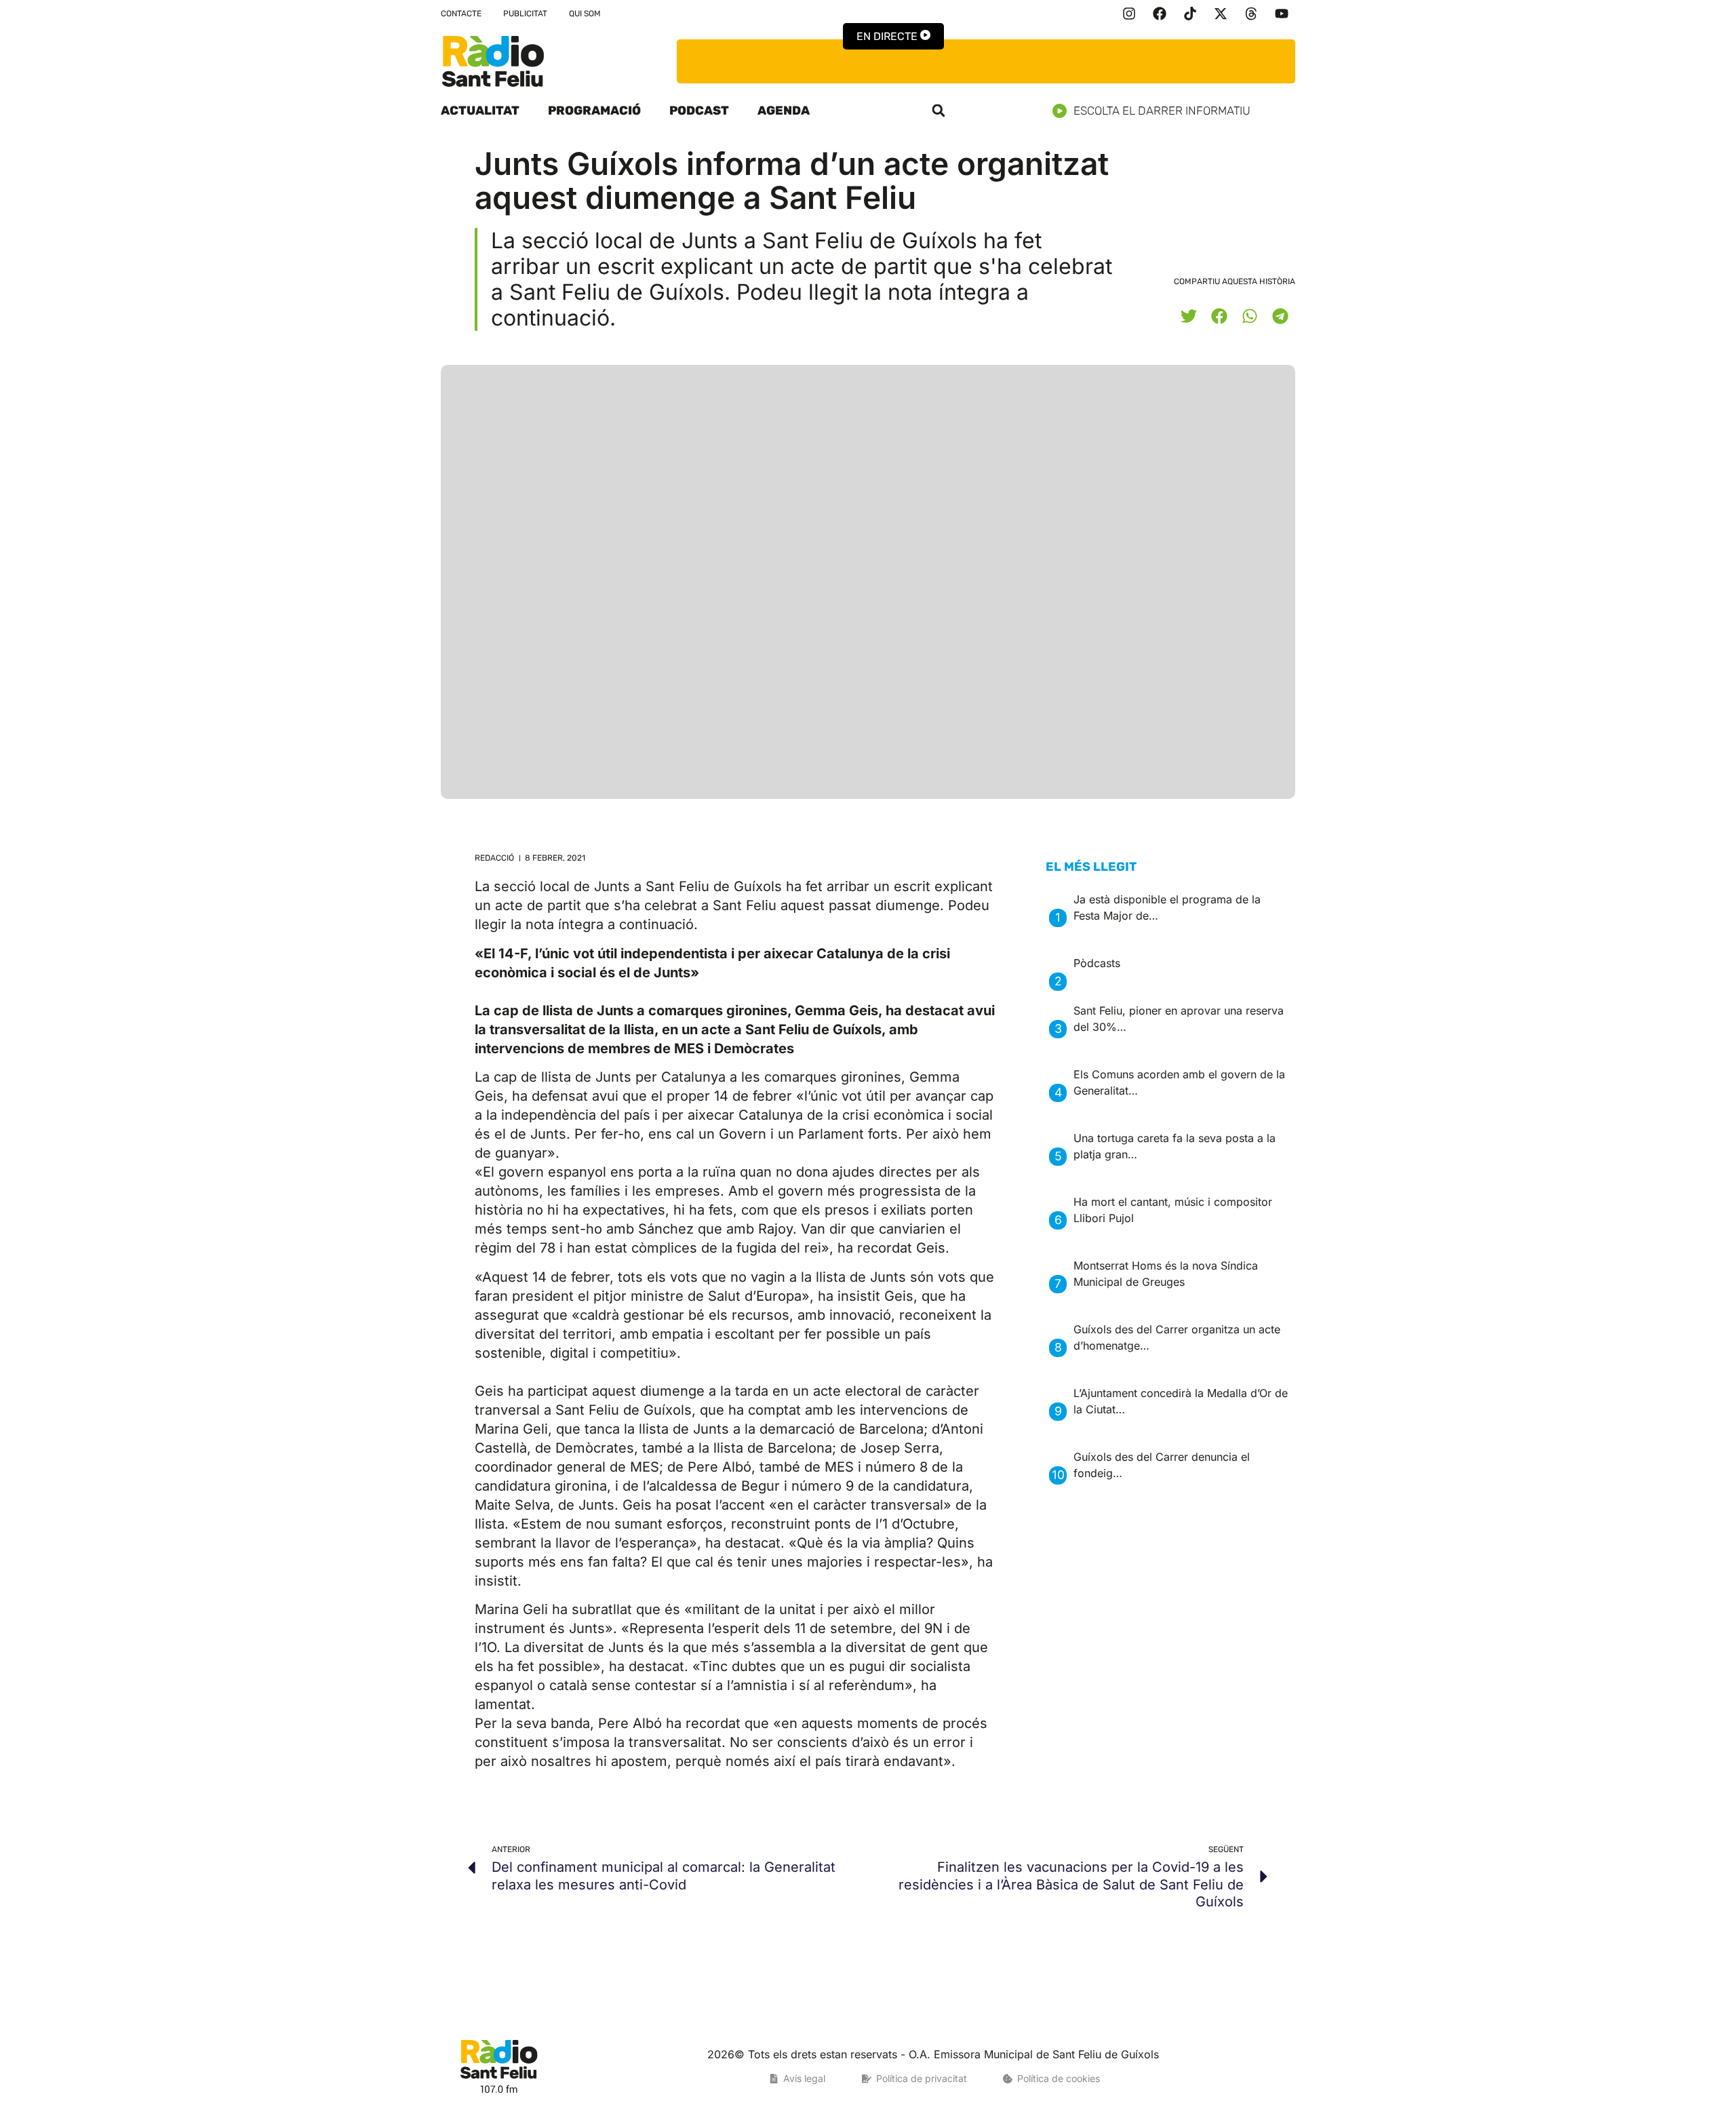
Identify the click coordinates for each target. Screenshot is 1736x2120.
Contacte (461, 14)
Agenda (784, 111)
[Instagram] (1129, 14)
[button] (939, 111)
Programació (594, 111)
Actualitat (480, 111)
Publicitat (525, 14)
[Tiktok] (1190, 14)
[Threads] (1251, 14)
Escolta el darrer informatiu (1162, 111)
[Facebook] (1160, 14)
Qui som (585, 14)
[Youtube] (1282, 14)
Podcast (699, 111)
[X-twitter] (1221, 14)
